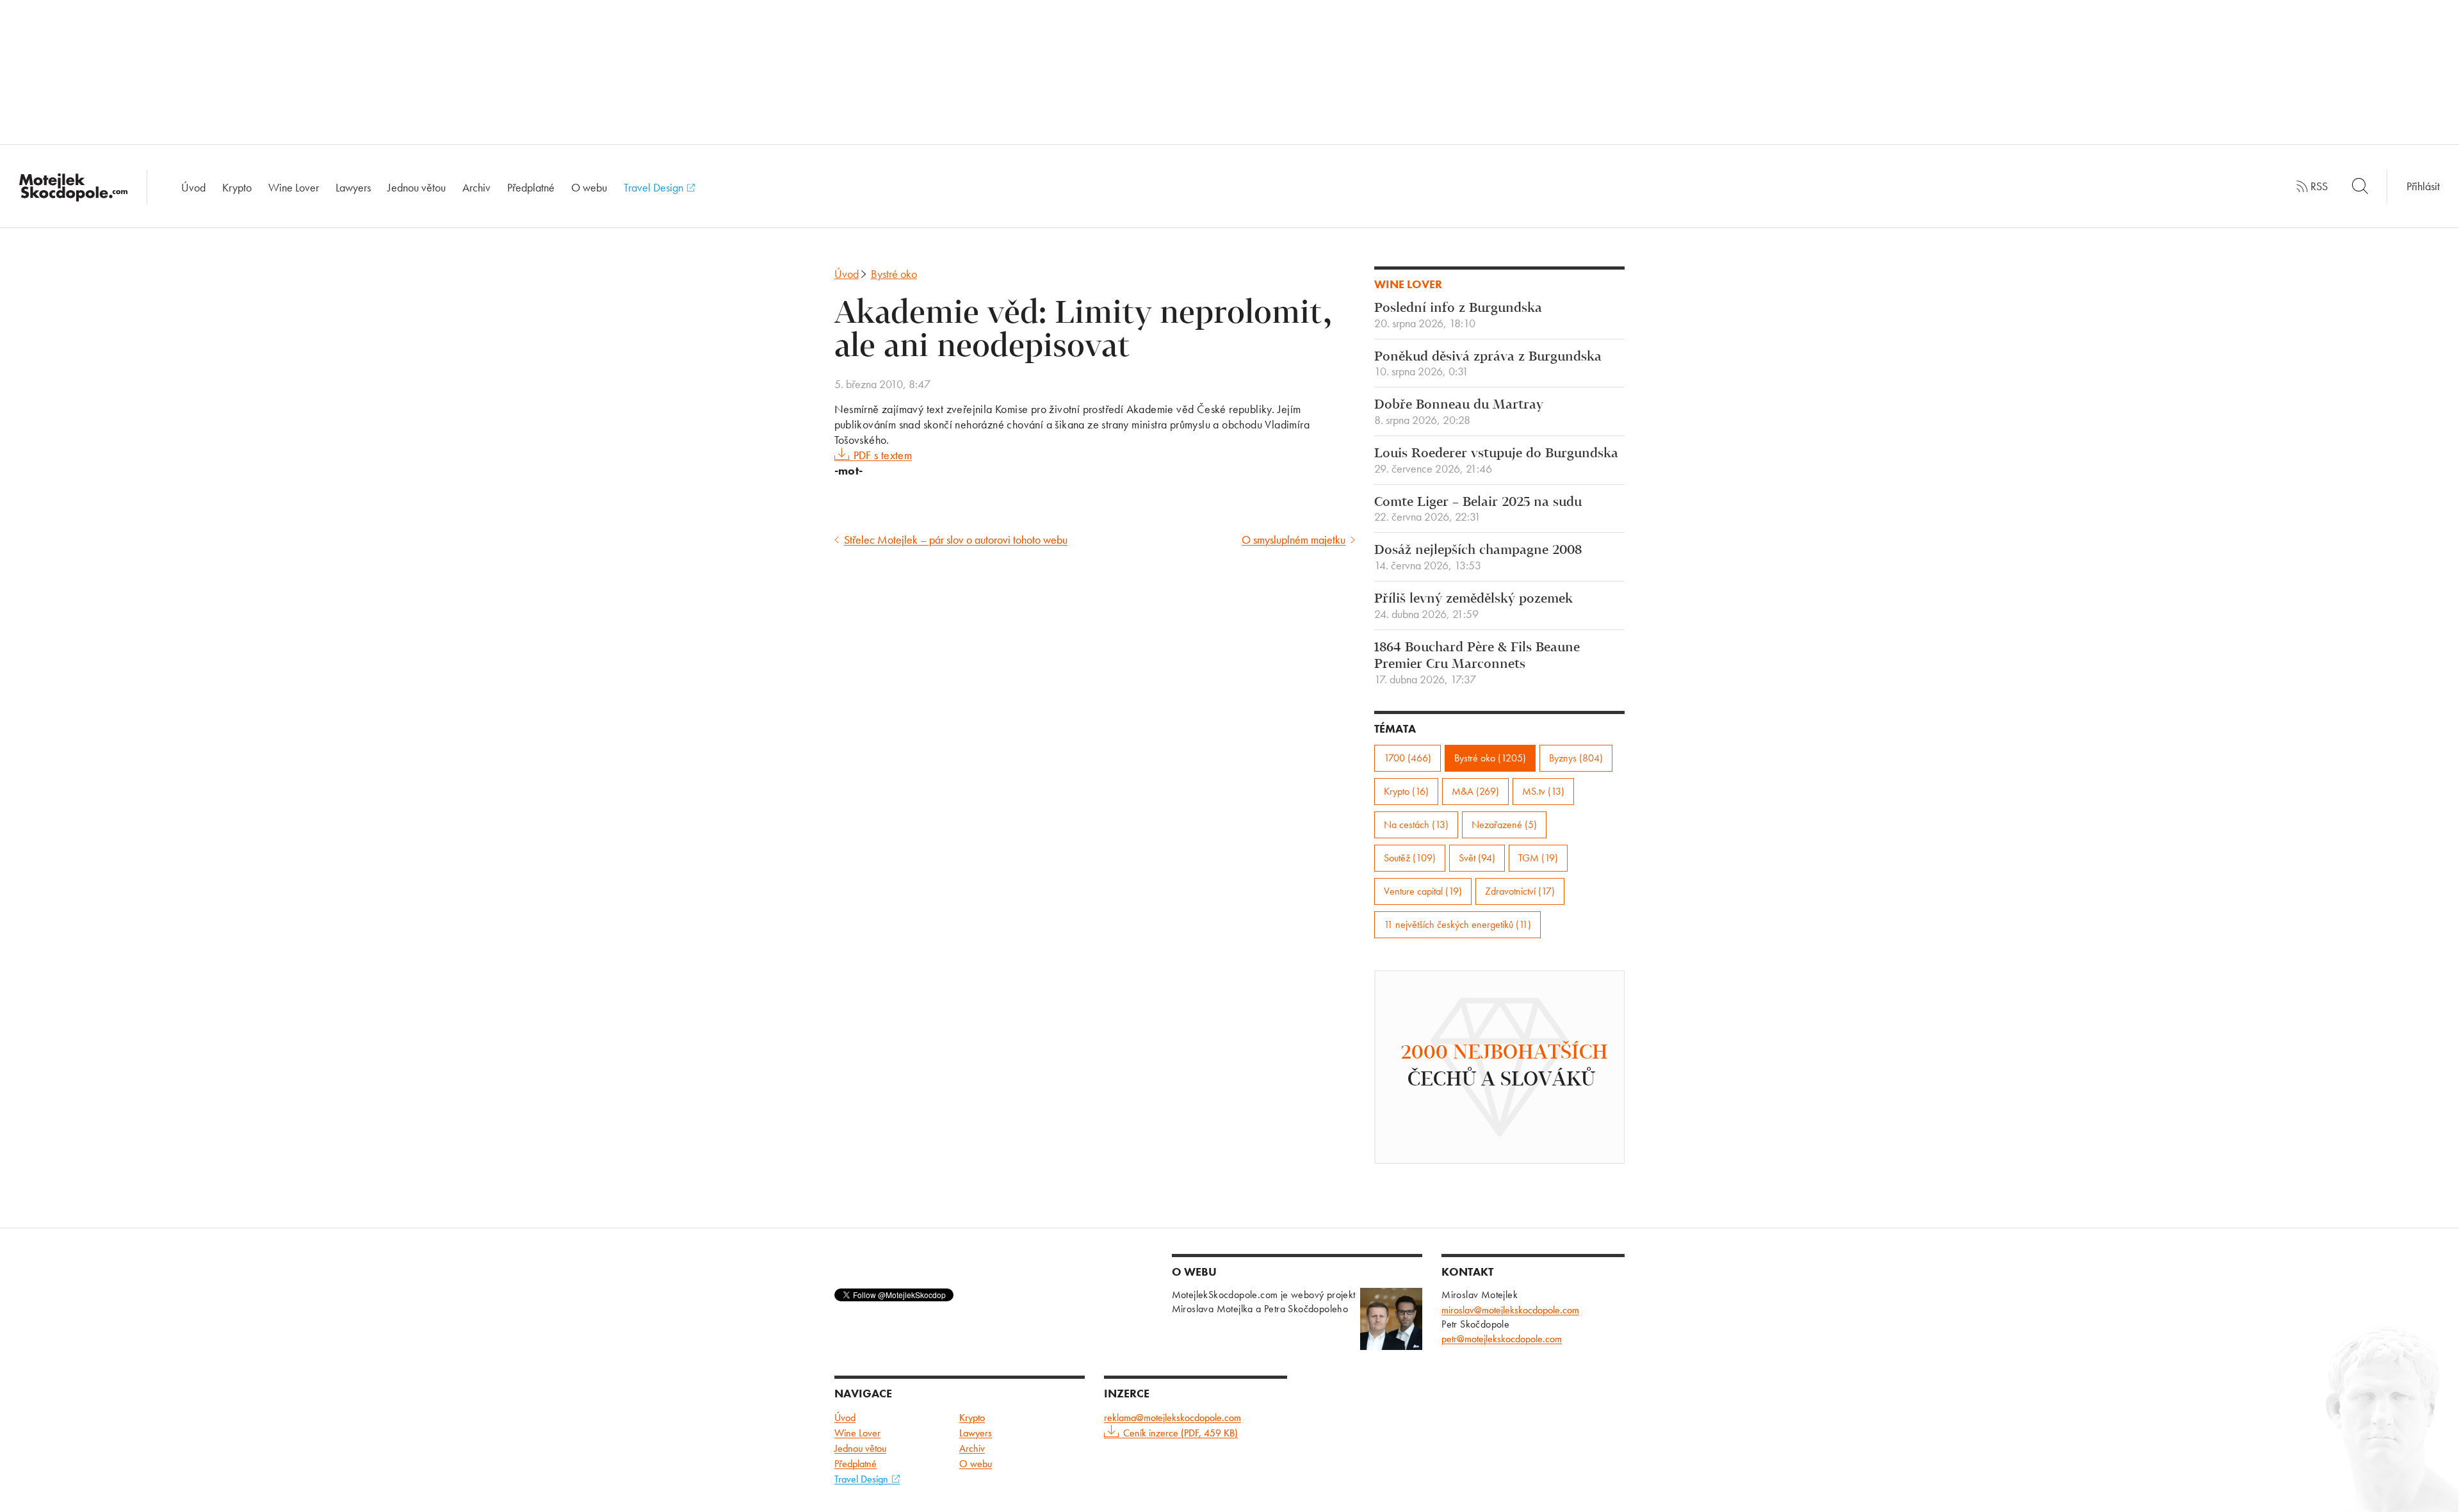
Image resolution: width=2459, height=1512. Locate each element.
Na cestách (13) (1416, 825)
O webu (589, 187)
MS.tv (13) (1543, 791)
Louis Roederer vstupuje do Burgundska (1496, 461)
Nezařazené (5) (1504, 825)
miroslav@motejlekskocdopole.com (1510, 1310)
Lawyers (353, 187)
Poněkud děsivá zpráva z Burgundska (1488, 364)
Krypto (237, 187)
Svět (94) (1477, 858)
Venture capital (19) (1423, 891)
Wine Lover (294, 187)
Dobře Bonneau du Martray (1459, 412)
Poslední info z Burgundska (1458, 316)
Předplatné (531, 187)
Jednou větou (417, 187)
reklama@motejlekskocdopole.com (1173, 1418)
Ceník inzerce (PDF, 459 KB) (1181, 1433)
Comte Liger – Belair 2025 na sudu (1478, 510)
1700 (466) (1408, 758)
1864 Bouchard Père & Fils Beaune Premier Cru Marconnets (1477, 663)
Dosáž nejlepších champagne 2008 (1478, 558)
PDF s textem (883, 455)
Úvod (193, 187)
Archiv (476, 187)
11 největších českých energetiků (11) (1457, 924)
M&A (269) (1475, 791)
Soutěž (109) (1410, 858)
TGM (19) (1538, 858)
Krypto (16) (1406, 791)
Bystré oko (894, 274)
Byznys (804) (1576, 758)
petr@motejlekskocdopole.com (1502, 1339)
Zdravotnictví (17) (1520, 891)
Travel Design (655, 187)
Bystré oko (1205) (1490, 758)
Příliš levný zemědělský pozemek (1473, 606)
